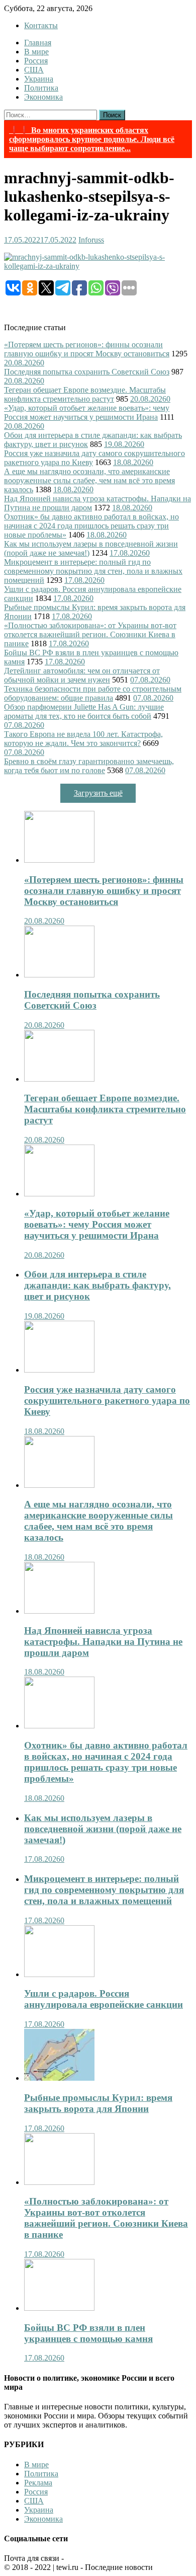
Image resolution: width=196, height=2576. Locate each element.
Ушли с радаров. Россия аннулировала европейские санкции (104, 1999)
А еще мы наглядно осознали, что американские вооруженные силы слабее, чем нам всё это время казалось (89, 480)
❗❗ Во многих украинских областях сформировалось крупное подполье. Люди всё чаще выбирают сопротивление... (92, 139)
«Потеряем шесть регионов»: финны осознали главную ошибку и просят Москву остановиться (87, 349)
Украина (39, 79)
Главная (38, 43)
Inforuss (91, 240)
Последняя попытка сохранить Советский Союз (87, 372)
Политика (41, 88)
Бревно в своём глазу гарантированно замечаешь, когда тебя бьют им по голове (89, 766)
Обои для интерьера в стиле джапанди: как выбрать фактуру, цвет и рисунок (97, 1285)
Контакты (41, 25)
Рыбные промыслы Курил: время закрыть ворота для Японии (98, 2103)
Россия (36, 61)
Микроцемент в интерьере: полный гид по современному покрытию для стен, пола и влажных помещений (93, 571)
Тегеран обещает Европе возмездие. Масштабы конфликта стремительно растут (85, 394)
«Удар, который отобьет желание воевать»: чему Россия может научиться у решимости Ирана (87, 412)
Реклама (38, 2483)
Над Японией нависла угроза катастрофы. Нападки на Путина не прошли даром (103, 1642)
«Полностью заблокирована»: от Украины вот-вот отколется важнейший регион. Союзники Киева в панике (90, 634)
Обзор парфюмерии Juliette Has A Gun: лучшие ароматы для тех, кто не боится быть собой (84, 711)
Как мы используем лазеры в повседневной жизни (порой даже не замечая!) (103, 1829)
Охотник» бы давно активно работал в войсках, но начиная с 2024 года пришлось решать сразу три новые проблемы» (91, 526)
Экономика (43, 97)
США (34, 70)
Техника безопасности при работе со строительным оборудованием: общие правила (93, 693)
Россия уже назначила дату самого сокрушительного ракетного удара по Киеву (107, 1400)
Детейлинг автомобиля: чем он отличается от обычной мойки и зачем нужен (82, 675)
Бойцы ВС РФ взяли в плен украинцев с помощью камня (88, 2333)
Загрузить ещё (98, 793)
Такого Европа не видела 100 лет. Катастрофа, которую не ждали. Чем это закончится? (83, 739)
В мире (36, 52)
